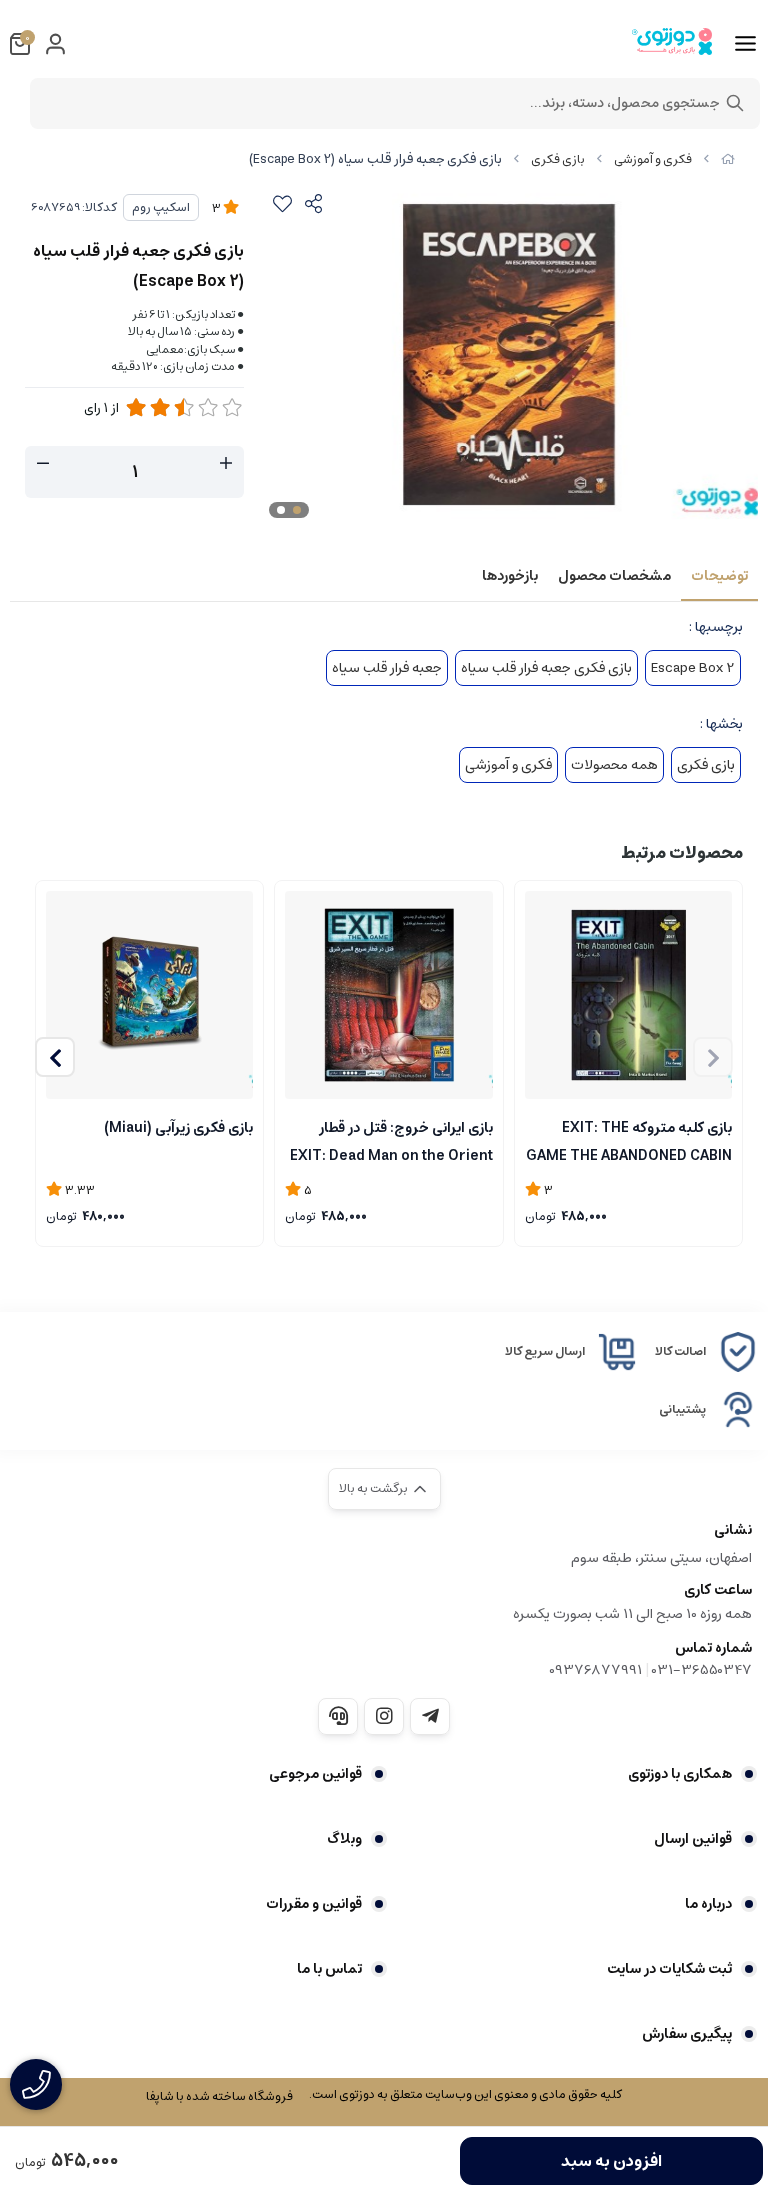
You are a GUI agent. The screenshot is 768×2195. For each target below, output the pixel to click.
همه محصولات (614, 765)
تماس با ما (329, 1969)
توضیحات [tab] (719, 576)
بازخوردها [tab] (510, 576)
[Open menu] (745, 44)
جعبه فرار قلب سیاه (387, 668)
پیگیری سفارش (687, 2034)
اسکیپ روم (161, 207)
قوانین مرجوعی (315, 1774)
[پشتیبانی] (338, 1716)
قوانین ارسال (693, 1839)
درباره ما (708, 1904)
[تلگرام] (430, 1716)
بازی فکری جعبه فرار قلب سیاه (546, 668)
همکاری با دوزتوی (680, 1774)
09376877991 (595, 1670)
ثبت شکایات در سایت (669, 1969)
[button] (55, 1057)
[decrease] (43, 464)
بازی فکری (558, 159)
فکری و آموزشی (653, 159)
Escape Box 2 (693, 668)
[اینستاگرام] (384, 1716)
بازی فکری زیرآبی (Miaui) (178, 1128)
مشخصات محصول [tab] (614, 576)
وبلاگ (344, 1839)
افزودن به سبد (611, 2161)
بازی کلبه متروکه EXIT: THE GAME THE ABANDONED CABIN (629, 1140)
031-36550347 (702, 1670)
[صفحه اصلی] (728, 159)
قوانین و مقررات (314, 1904)
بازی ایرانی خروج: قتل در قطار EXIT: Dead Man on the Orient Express (391, 1140)
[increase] (226, 464)
